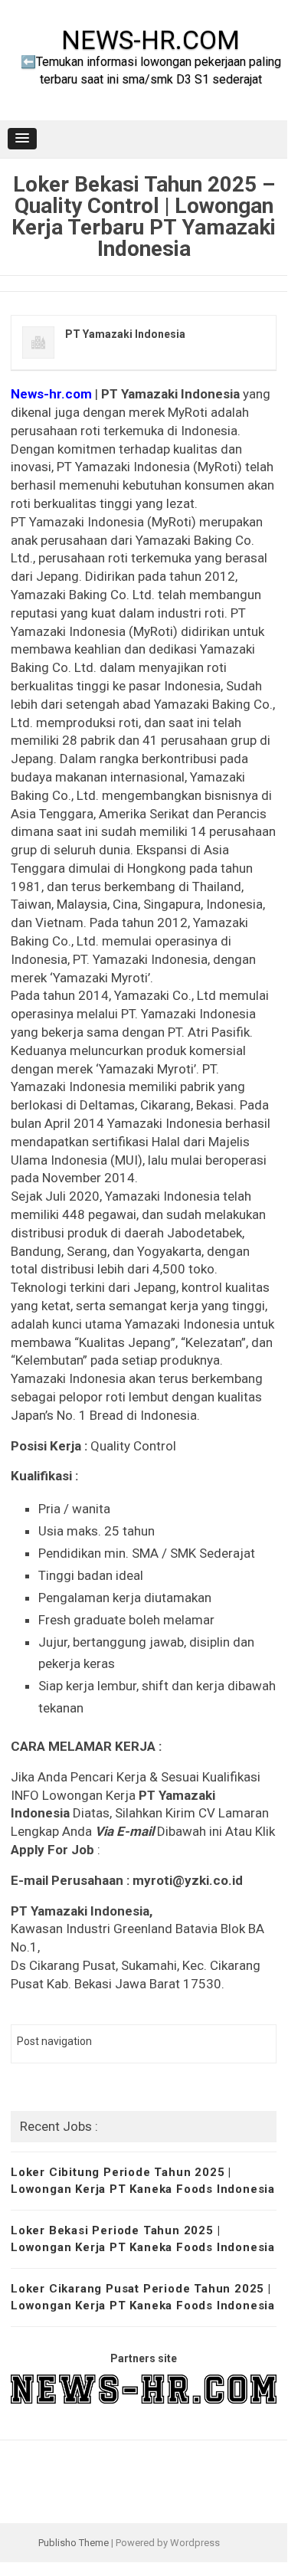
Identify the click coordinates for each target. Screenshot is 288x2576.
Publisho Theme (74, 2543)
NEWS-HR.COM (151, 40)
